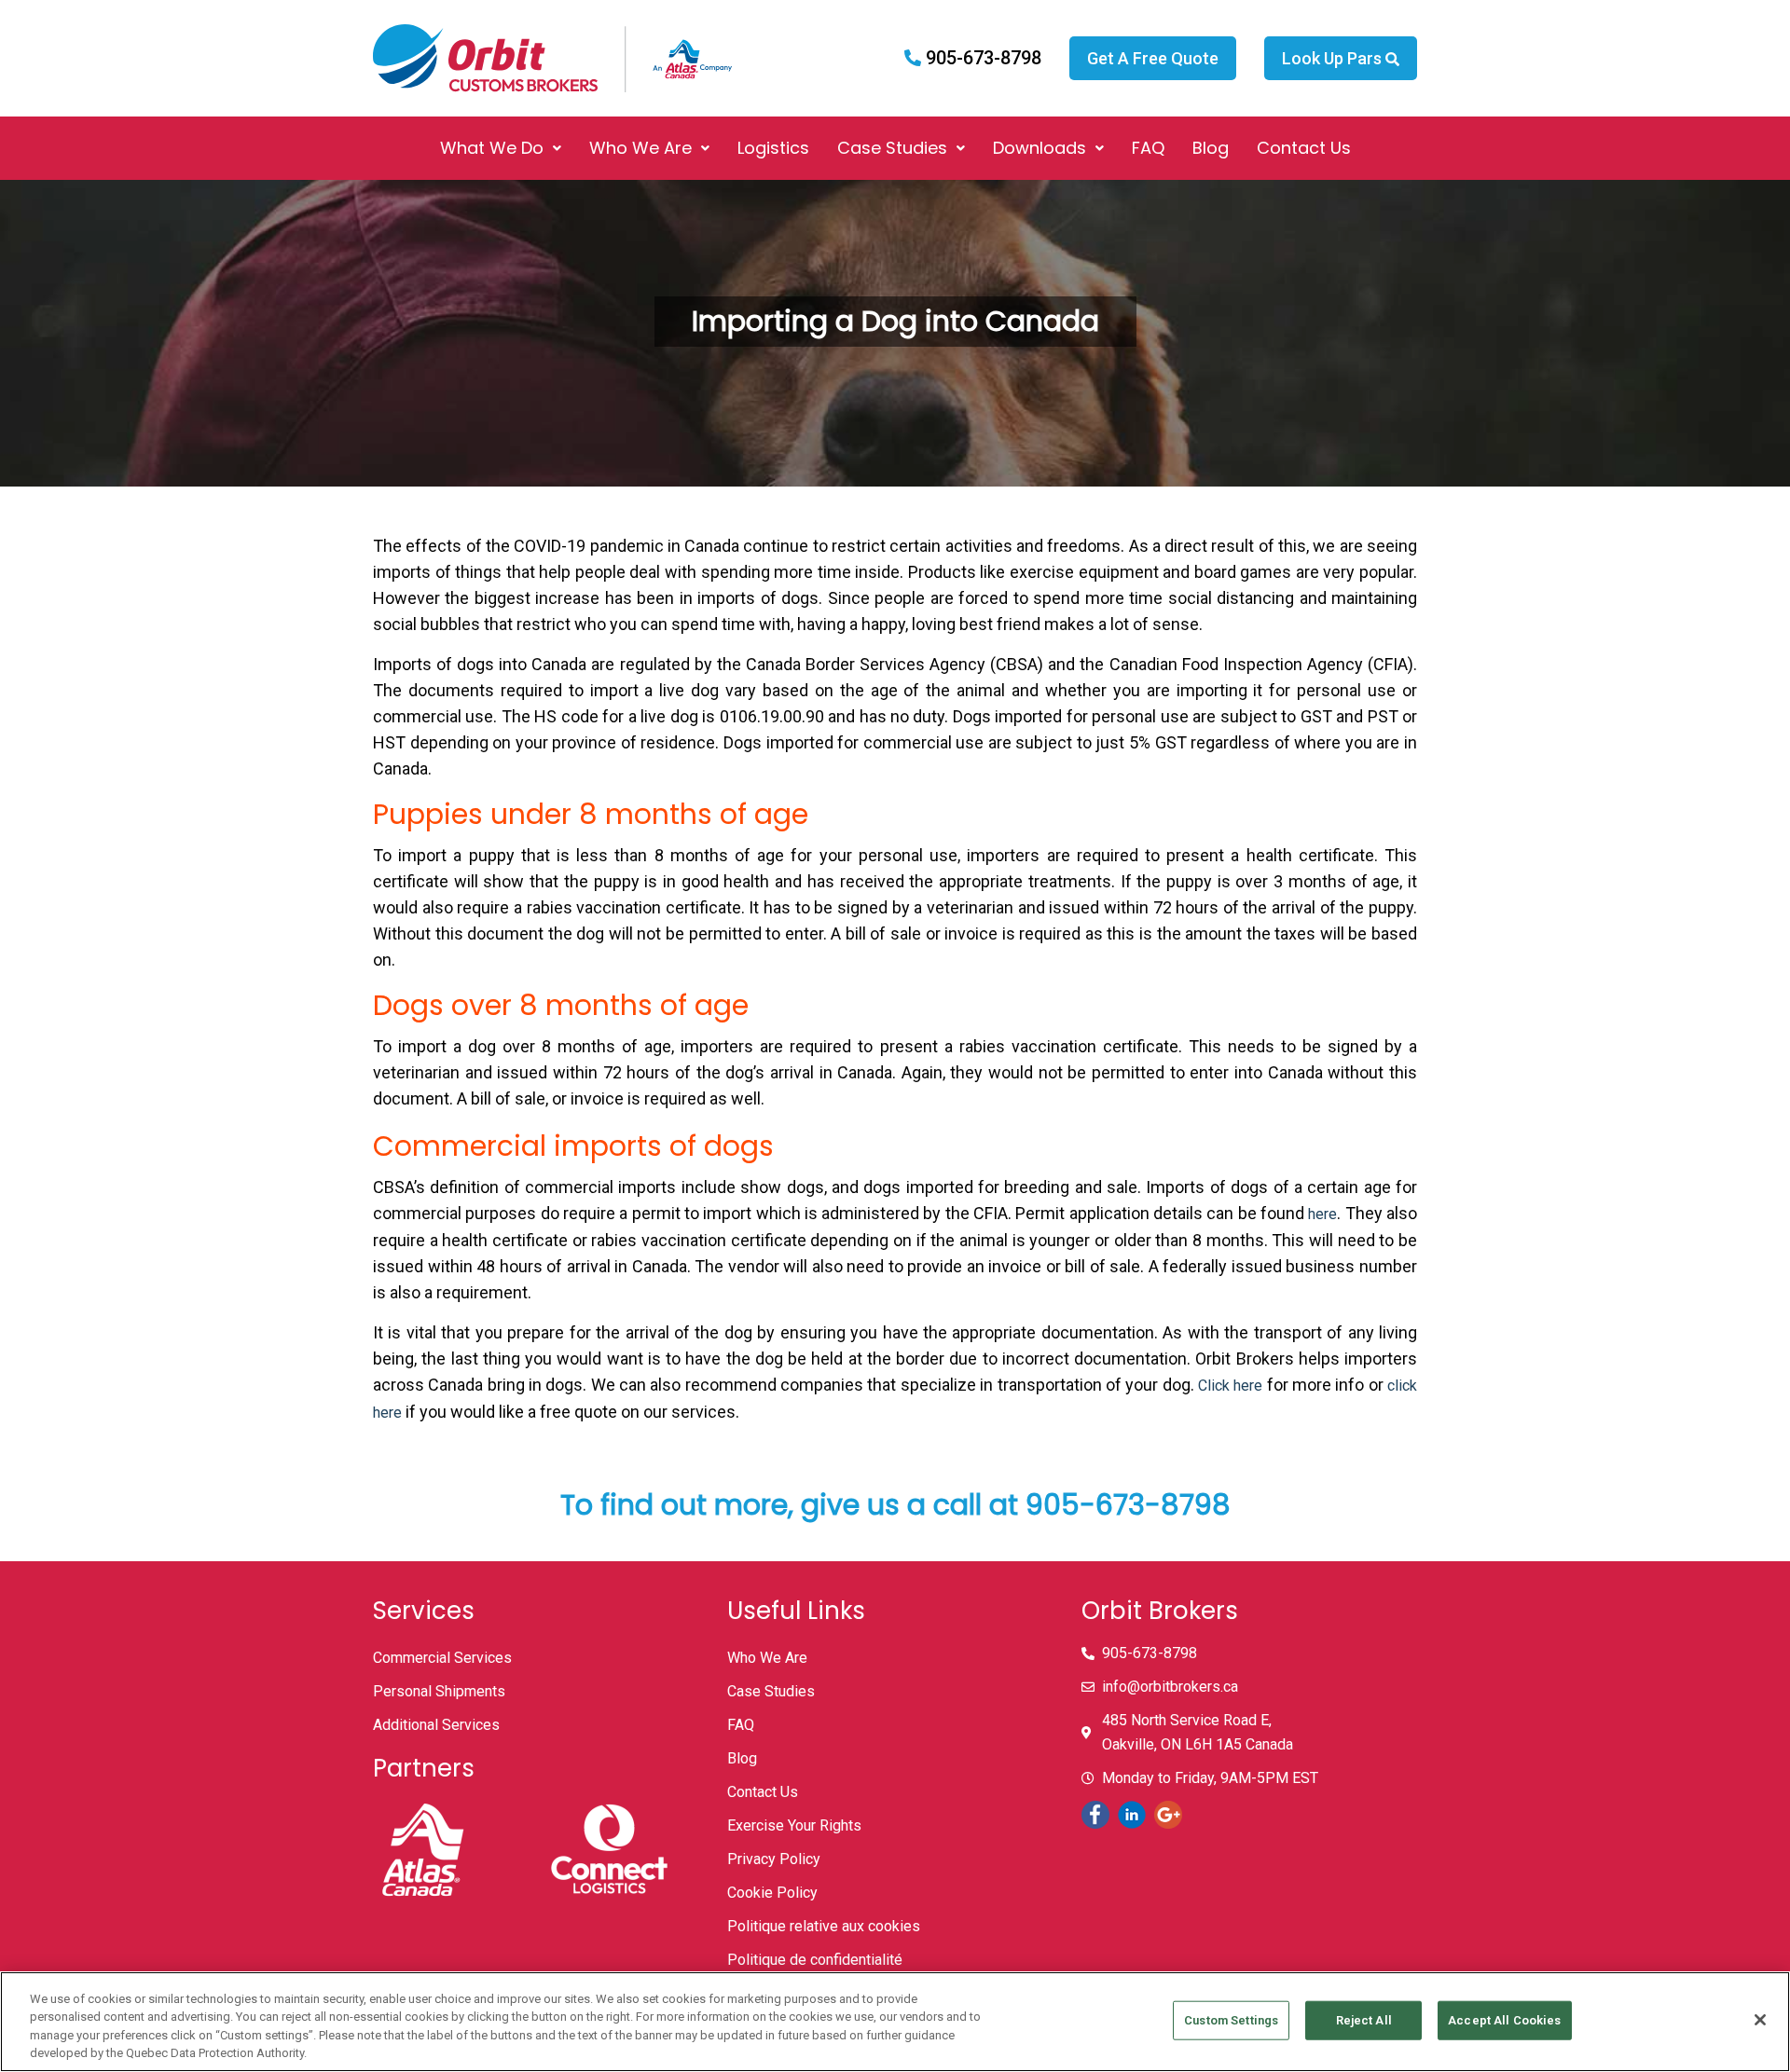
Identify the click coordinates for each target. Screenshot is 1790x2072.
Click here (1230, 1386)
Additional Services (436, 1725)
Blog (1211, 148)
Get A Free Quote (1153, 58)
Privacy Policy (774, 1859)
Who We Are (640, 148)
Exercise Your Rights (794, 1825)
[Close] (1760, 2020)
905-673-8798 (981, 58)
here (1322, 1214)
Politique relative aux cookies (824, 1926)
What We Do (492, 148)
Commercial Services (442, 1658)
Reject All (1364, 2020)
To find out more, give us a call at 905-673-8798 (895, 1505)
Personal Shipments (439, 1691)
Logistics (773, 148)
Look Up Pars (1334, 58)
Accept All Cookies (1504, 2020)
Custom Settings (1231, 2020)
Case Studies (892, 148)
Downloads (1040, 148)
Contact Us (1304, 148)
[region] (895, 2022)
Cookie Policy (772, 1893)
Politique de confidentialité (815, 1960)
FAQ (1148, 148)
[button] (501, 148)
